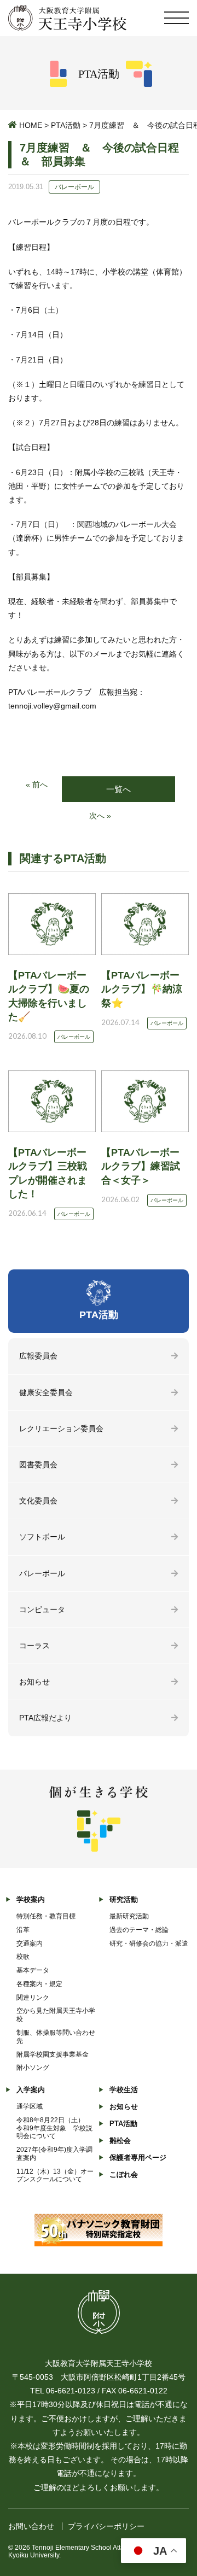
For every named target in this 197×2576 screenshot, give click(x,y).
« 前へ (37, 784)
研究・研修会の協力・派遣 (149, 1943)
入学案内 (31, 2090)
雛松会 (120, 2141)
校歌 (23, 1957)
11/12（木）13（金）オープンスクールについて (55, 2176)
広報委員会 (38, 1356)
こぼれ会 (124, 2174)
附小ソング (33, 2068)
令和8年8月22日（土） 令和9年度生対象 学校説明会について (54, 2128)
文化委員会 (38, 1501)
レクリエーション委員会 (61, 1428)
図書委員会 (38, 1465)
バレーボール (42, 1573)
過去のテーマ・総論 (139, 1930)
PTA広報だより (45, 1718)
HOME (31, 125)
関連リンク (33, 1998)
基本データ (33, 1970)
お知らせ (34, 1682)
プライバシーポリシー (106, 2526)
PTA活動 (66, 125)
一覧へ (118, 789)
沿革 (23, 1930)
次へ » (100, 816)
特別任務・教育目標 (46, 1916)
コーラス (34, 1646)
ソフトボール (42, 1537)
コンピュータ (42, 1609)
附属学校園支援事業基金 (53, 2054)
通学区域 (30, 2106)
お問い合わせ (31, 2526)
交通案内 (30, 1943)
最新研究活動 (129, 1916)
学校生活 (124, 2090)
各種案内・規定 (39, 1984)
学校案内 (31, 1899)
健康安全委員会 (46, 1392)
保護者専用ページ (138, 2158)
